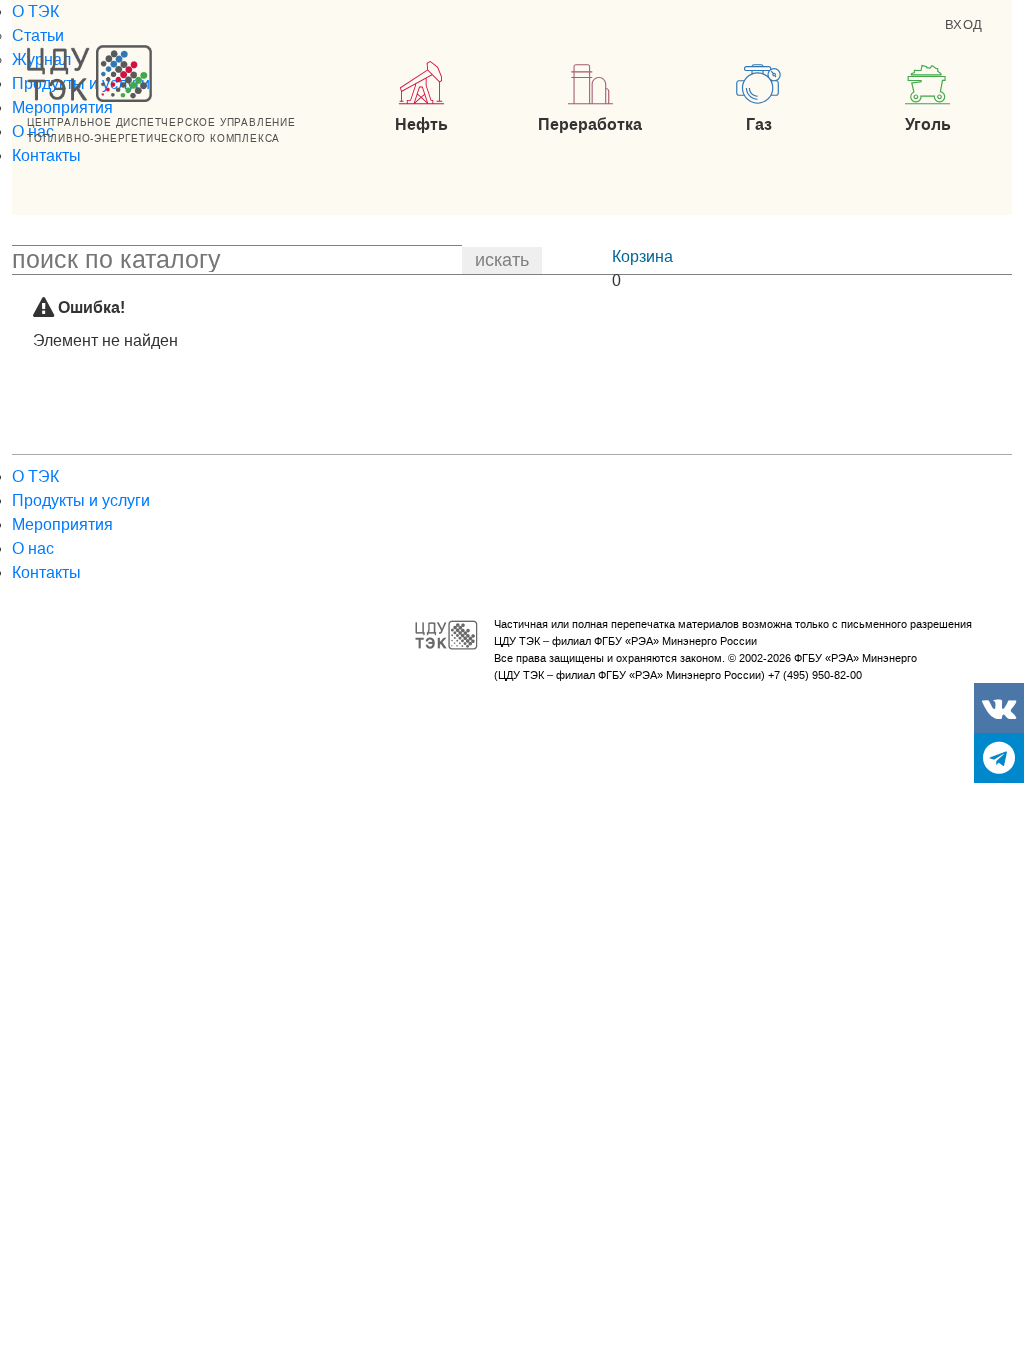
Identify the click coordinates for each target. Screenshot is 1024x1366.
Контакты (46, 155)
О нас (33, 548)
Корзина (642, 256)
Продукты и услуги (81, 500)
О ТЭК (35, 11)
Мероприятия (62, 107)
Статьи (38, 35)
